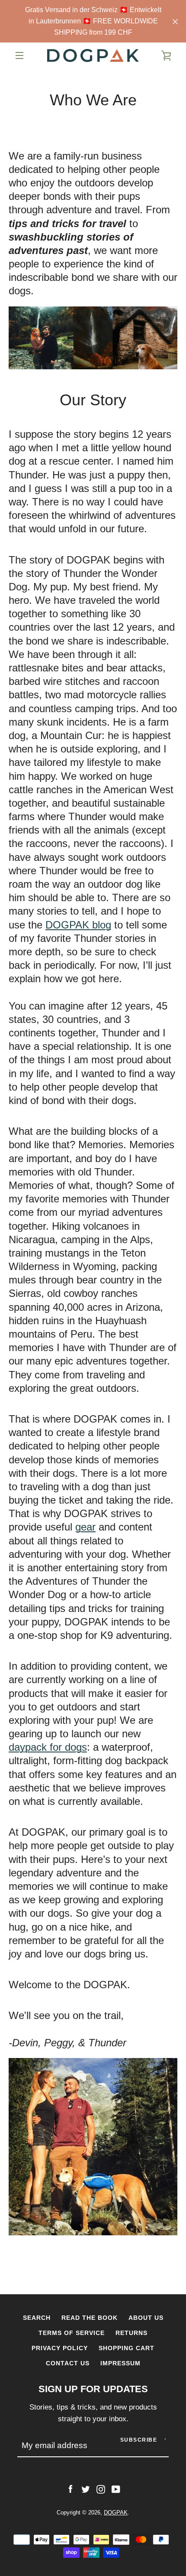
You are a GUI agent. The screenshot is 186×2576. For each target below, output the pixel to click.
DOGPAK (116, 2512)
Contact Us (68, 2363)
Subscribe (139, 2440)
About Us (146, 2318)
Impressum (120, 2363)
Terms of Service (72, 2333)
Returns (131, 2333)
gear (85, 1527)
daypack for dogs (48, 1747)
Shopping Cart (127, 2348)
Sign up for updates (93, 2389)
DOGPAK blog (78, 925)
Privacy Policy (60, 2348)
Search (37, 2318)
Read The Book (90, 2318)
